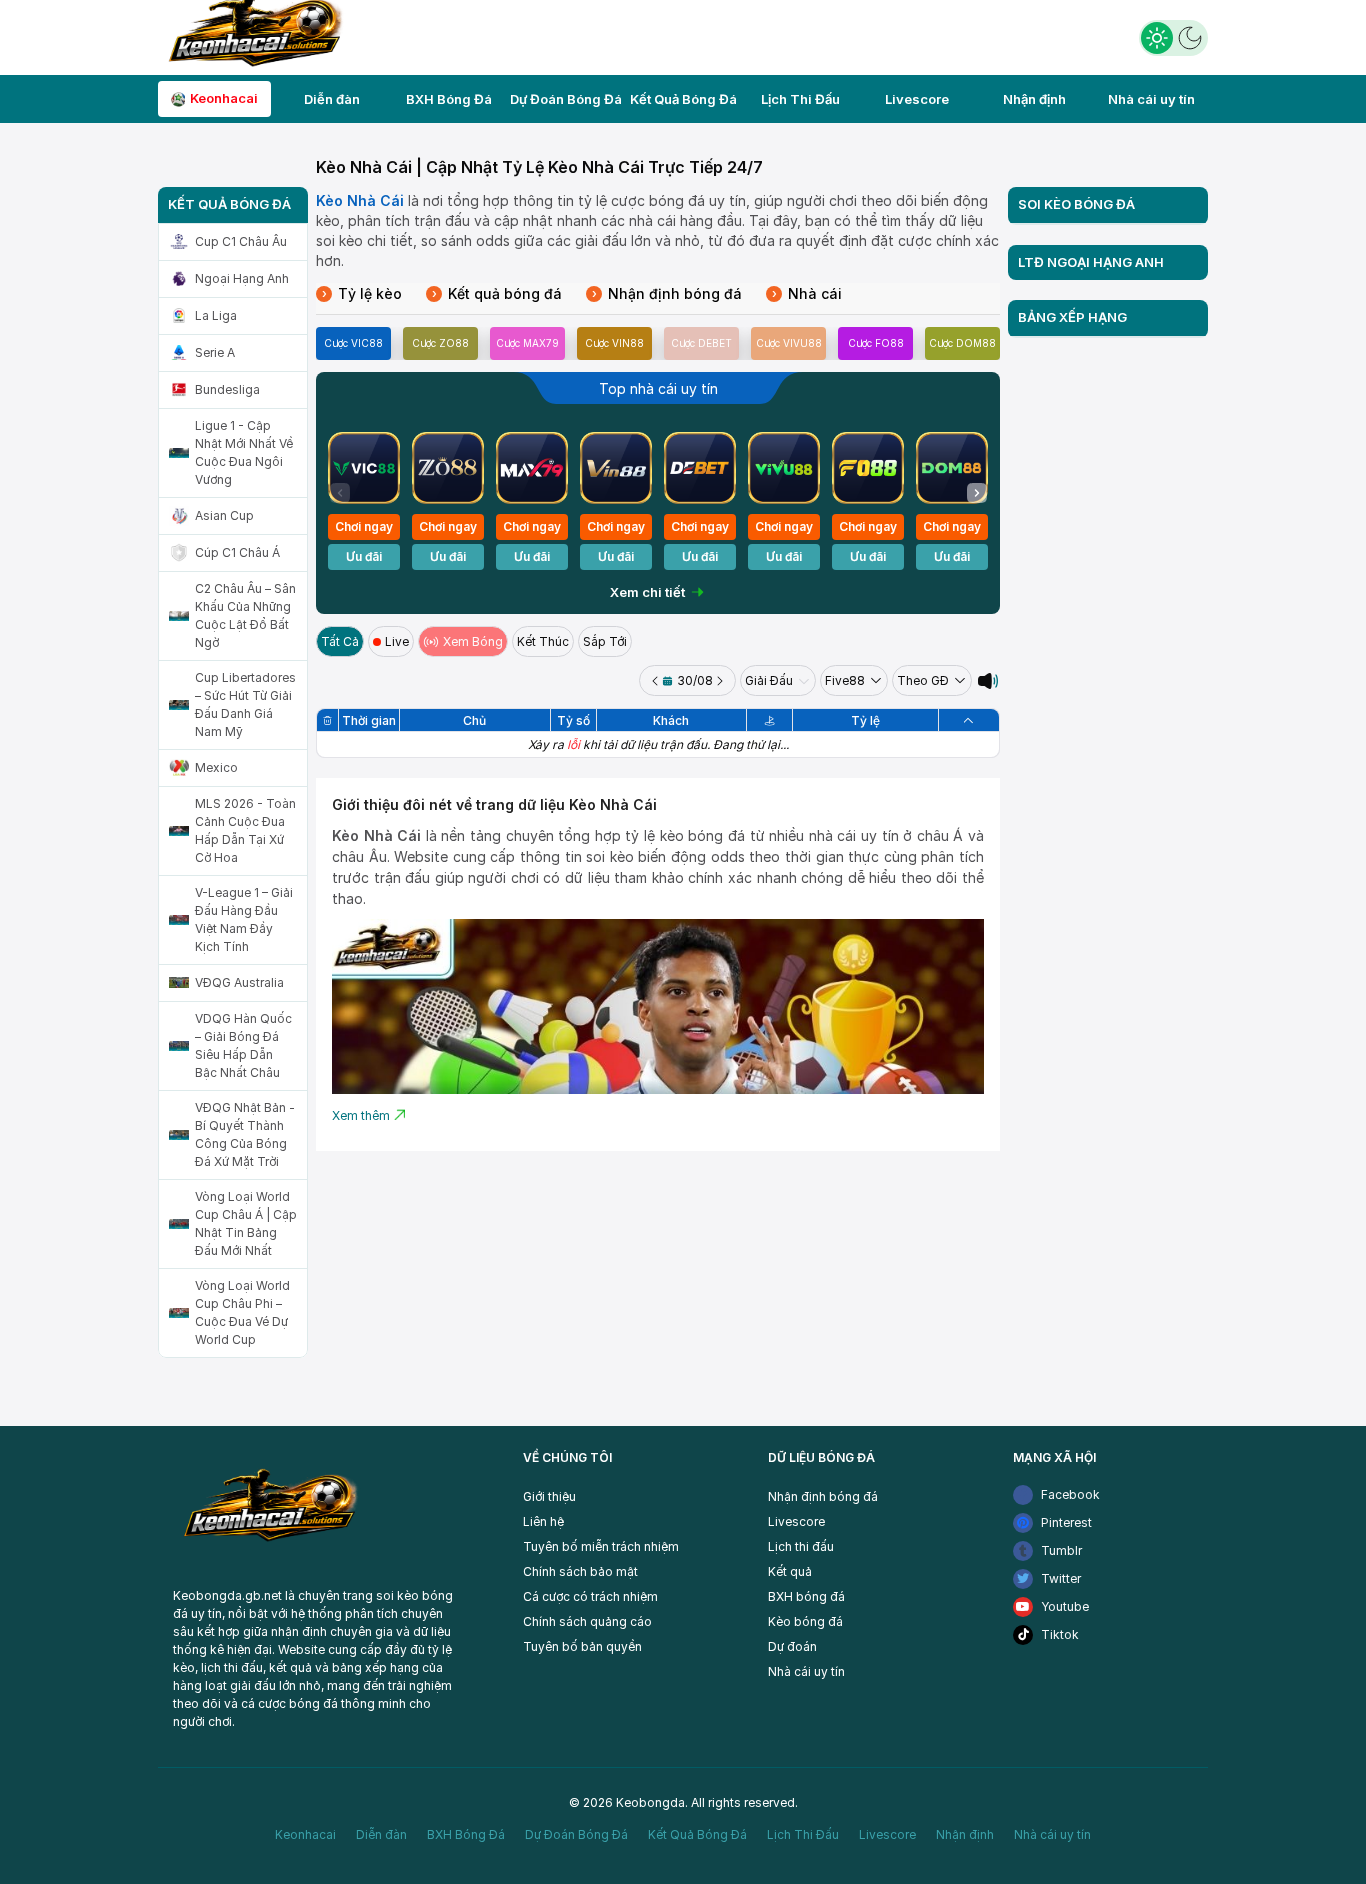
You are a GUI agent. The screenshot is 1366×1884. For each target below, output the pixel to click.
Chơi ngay (364, 526)
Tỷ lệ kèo (362, 293)
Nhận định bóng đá (667, 293)
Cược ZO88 (440, 343)
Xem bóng (473, 641)
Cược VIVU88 (789, 343)
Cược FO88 (876, 343)
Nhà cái (807, 293)
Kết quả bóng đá (497, 293)
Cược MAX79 (527, 343)
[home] (252, 35)
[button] (976, 493)
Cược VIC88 (353, 343)
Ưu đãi (364, 556)
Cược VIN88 (614, 343)
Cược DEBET (701, 343)
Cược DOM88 (962, 343)
